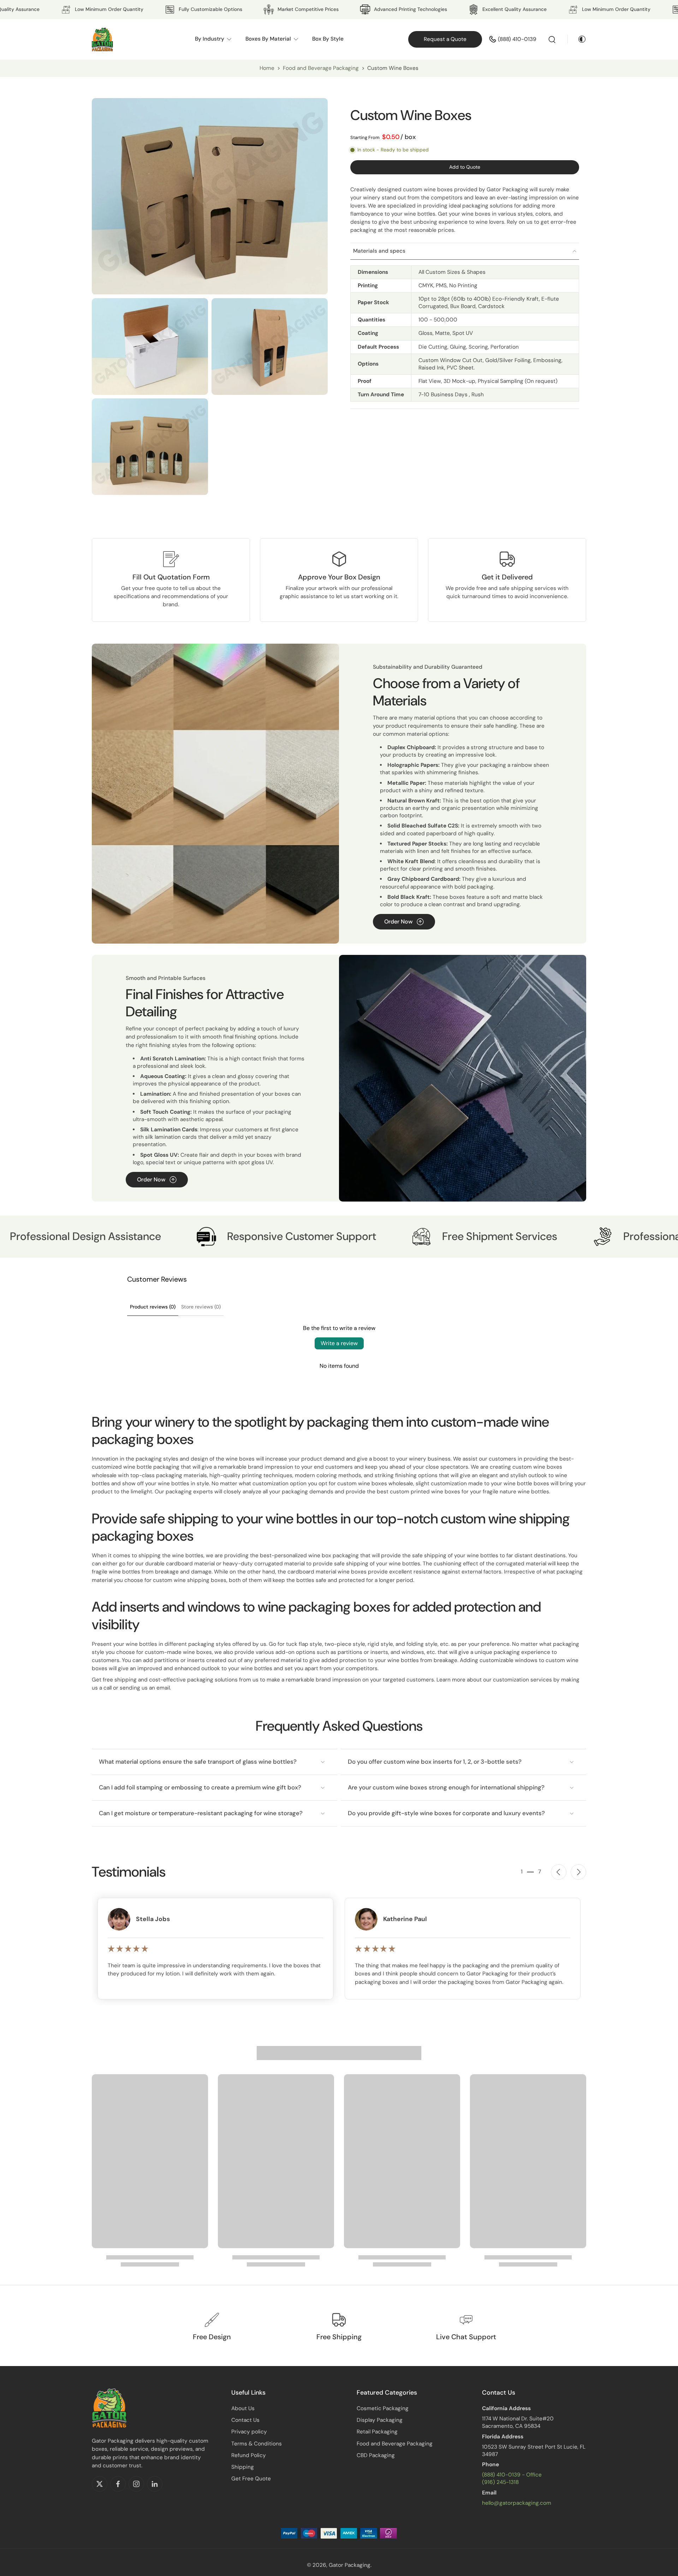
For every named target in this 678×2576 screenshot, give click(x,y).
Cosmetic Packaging (383, 2408)
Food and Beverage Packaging (322, 68)
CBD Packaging (376, 2455)
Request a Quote (445, 39)
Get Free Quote (251, 2479)
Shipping (243, 2467)
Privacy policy (249, 2432)
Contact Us (245, 2420)
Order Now (398, 922)
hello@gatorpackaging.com (517, 2503)
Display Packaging (380, 2420)
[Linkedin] (155, 2484)
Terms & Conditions (257, 2444)
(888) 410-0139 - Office (512, 2475)
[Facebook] (118, 2484)
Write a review (339, 1343)
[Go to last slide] (559, 1872)
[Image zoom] (210, 196)
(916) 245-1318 (500, 2482)
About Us (243, 2408)
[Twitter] (100, 2484)
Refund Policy (249, 2455)
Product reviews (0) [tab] (153, 1307)
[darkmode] (577, 39)
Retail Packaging (377, 2432)
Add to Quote (465, 167)
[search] (552, 39)
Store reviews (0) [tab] (201, 1307)
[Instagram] (136, 2484)
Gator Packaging (350, 2565)
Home (267, 68)
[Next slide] (578, 1872)
